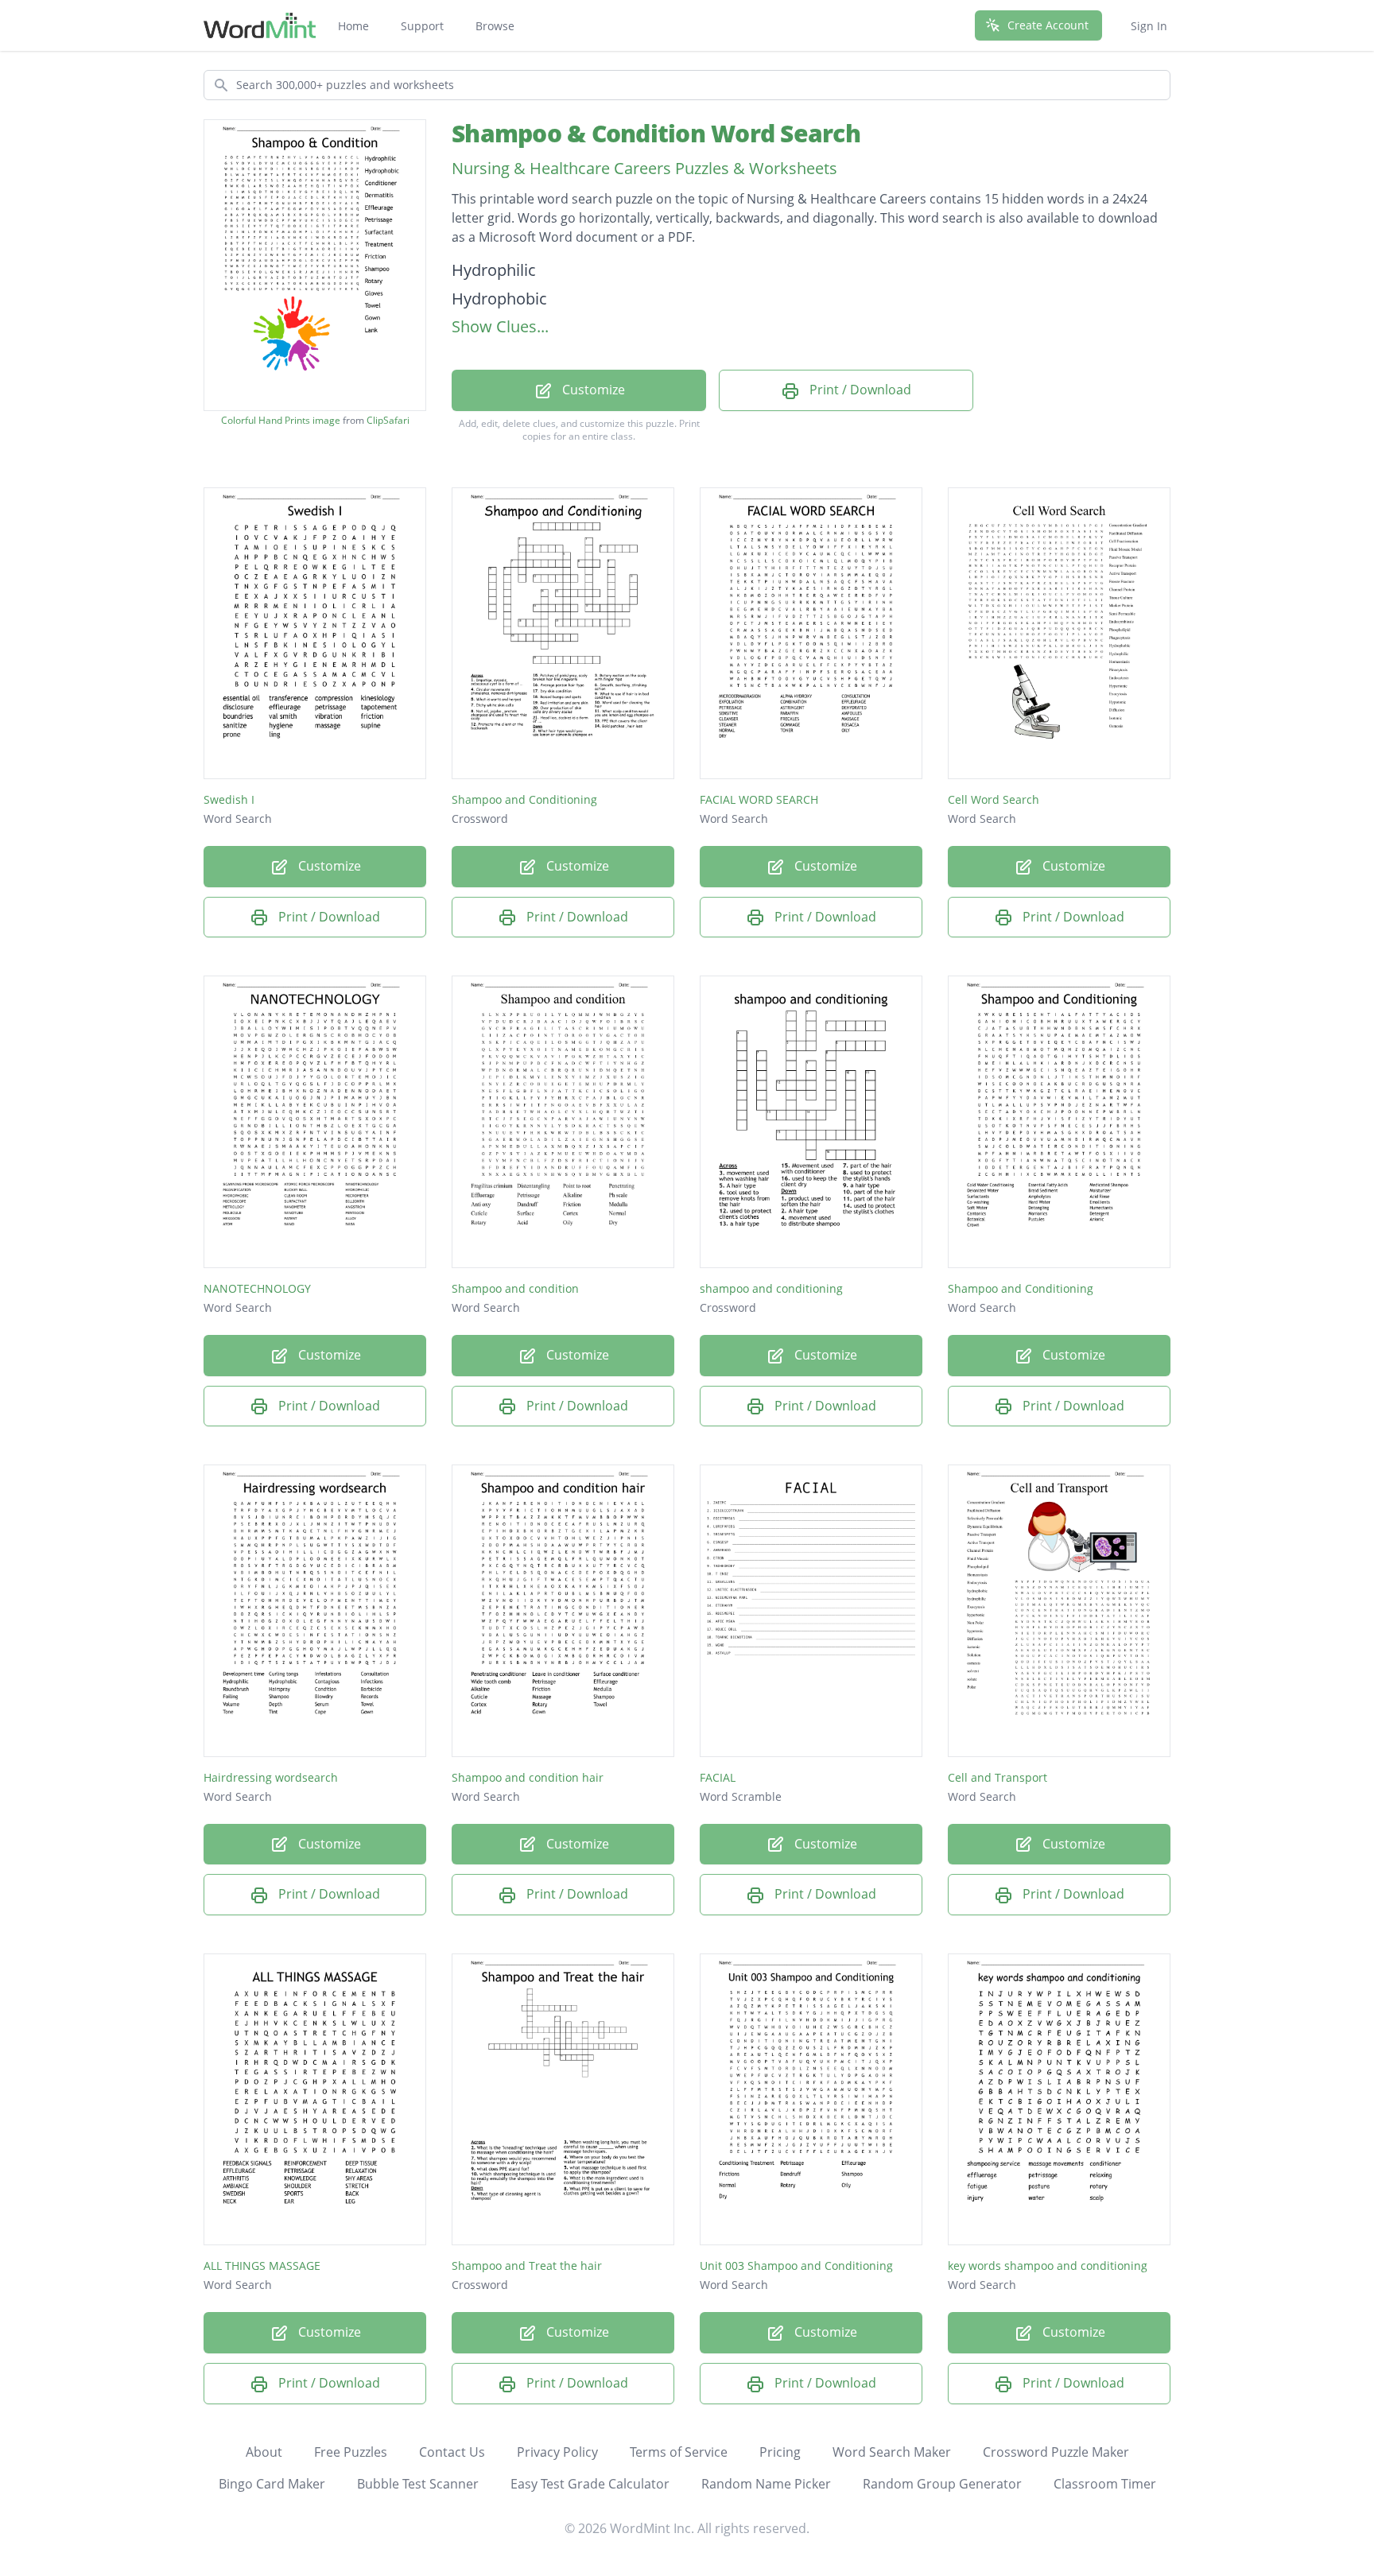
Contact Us (452, 2452)
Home (353, 26)
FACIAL (718, 1777)
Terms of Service (679, 2452)
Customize (592, 390)
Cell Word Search (994, 799)
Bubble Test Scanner (418, 2484)
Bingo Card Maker (272, 2484)
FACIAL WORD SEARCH (759, 799)
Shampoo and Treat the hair (527, 2266)
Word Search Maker (892, 2452)
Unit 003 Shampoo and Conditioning (796, 2266)
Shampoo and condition (515, 1288)
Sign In (1149, 26)
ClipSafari (388, 420)
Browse (495, 26)
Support (422, 26)
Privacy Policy (557, 2452)
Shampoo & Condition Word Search (656, 133)
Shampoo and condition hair (528, 1777)
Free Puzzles (351, 2452)
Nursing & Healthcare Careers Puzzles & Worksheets (644, 168)
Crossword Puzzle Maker (1056, 2452)
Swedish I (229, 799)
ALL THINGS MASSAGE (262, 2266)
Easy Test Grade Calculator (590, 2484)
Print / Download (859, 390)
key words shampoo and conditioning (1048, 2266)
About (264, 2452)
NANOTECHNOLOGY (257, 1288)
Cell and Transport (998, 1777)
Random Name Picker (766, 2484)
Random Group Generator (942, 2484)
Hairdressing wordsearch (271, 1777)
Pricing (780, 2452)
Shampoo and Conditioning (524, 799)
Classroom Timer (1105, 2484)
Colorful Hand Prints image (281, 421)
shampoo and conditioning (771, 1288)
